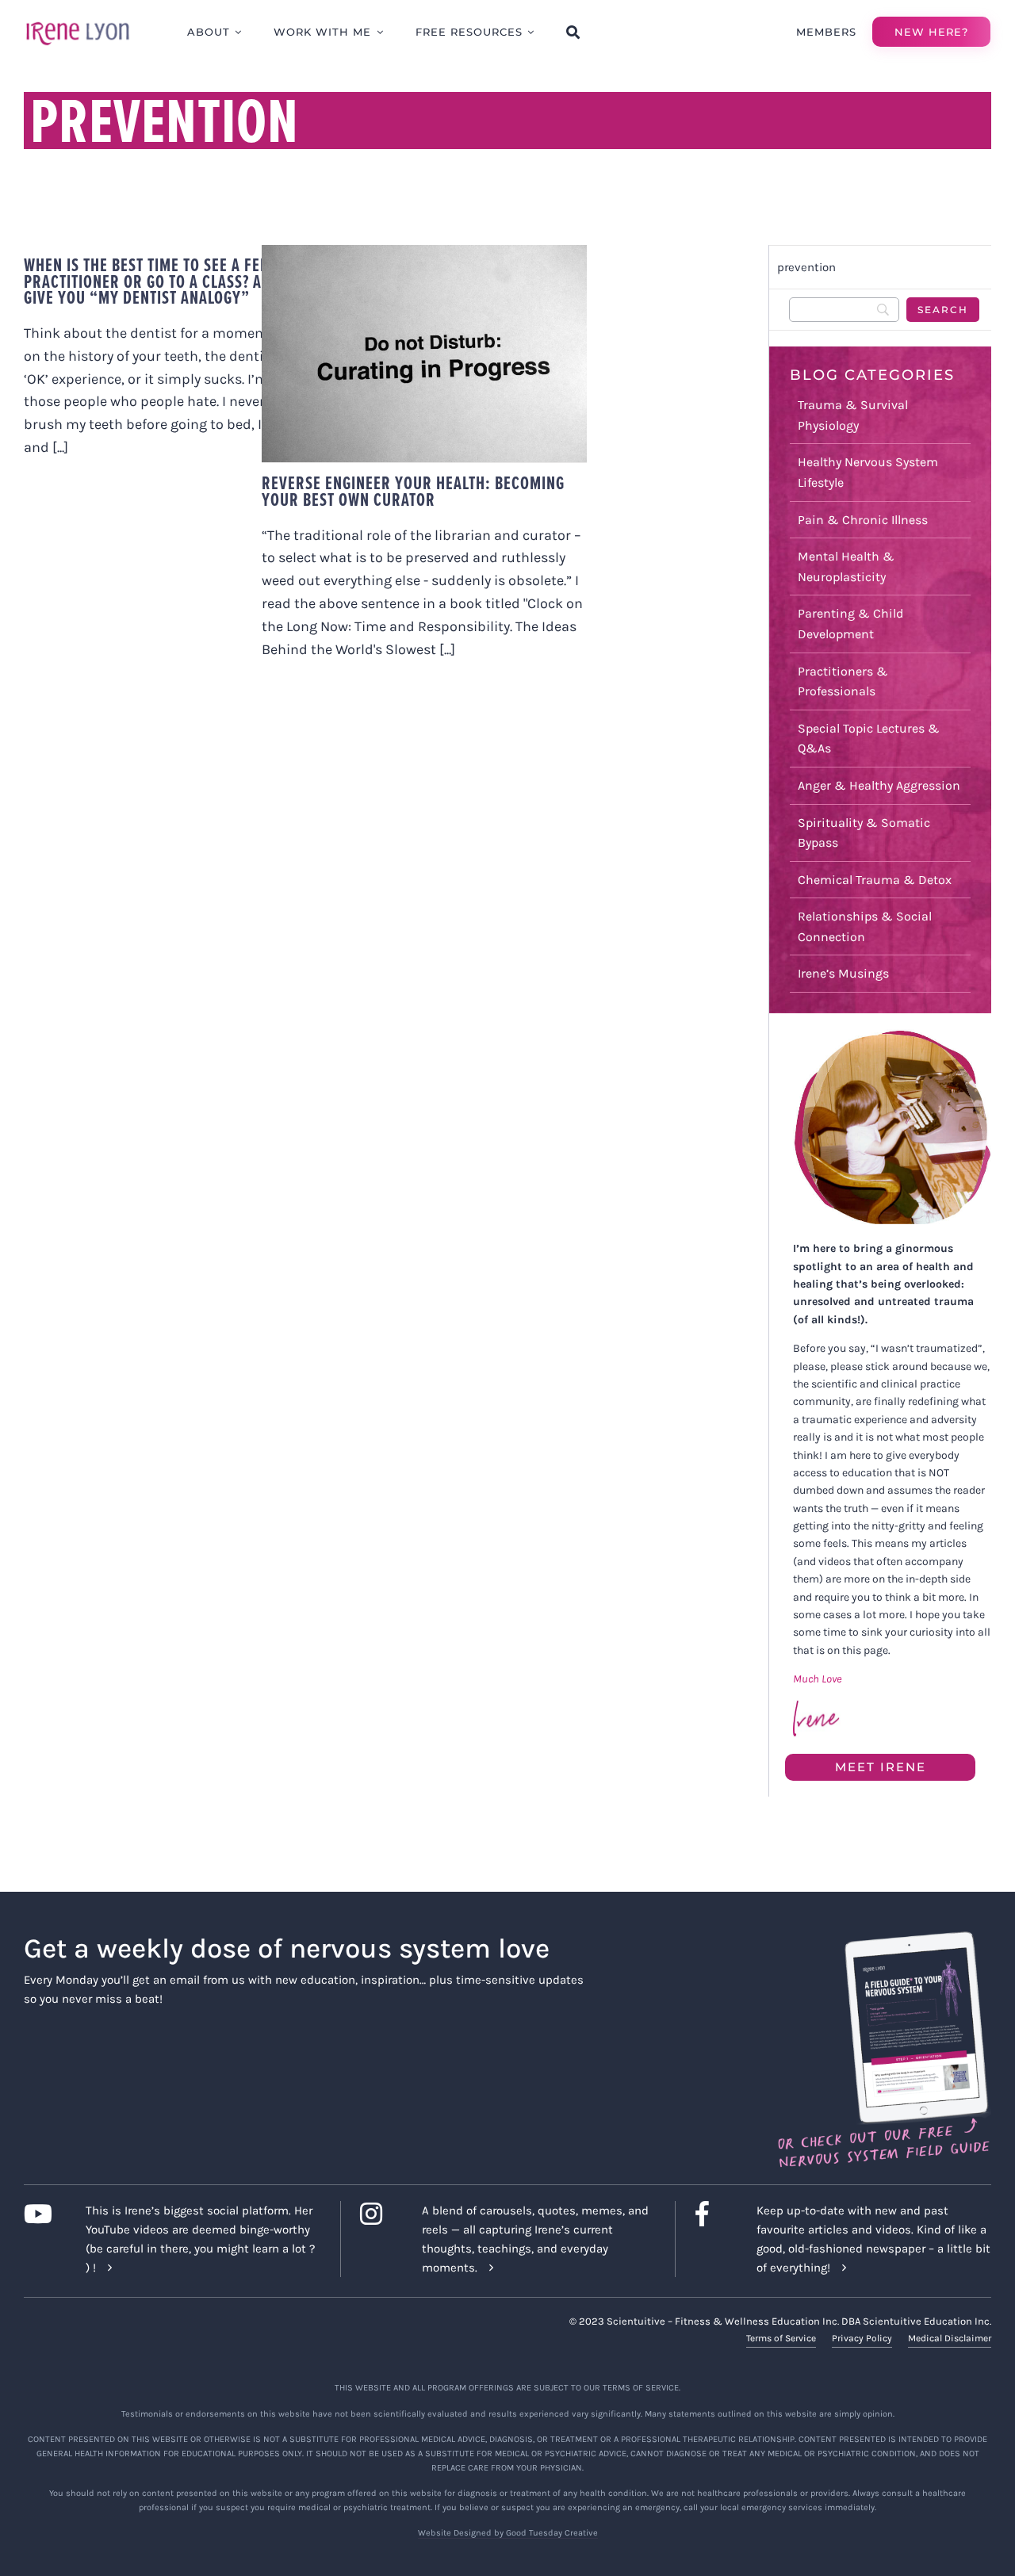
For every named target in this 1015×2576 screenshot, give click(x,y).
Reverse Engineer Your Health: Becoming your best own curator (408, 323)
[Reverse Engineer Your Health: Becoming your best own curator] (424, 354)
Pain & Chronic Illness (863, 520)
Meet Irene (881, 1767)
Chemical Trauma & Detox (875, 880)
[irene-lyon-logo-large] (78, 21)
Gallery (440, 323)
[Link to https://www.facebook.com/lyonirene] (714, 2214)
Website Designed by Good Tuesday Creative (508, 2533)
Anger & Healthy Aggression (879, 785)
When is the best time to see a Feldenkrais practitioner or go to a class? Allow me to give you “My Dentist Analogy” (182, 281)
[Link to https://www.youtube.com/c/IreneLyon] (42, 2214)
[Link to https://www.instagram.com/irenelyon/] (379, 2214)
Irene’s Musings (843, 973)
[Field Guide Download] (883, 1939)
